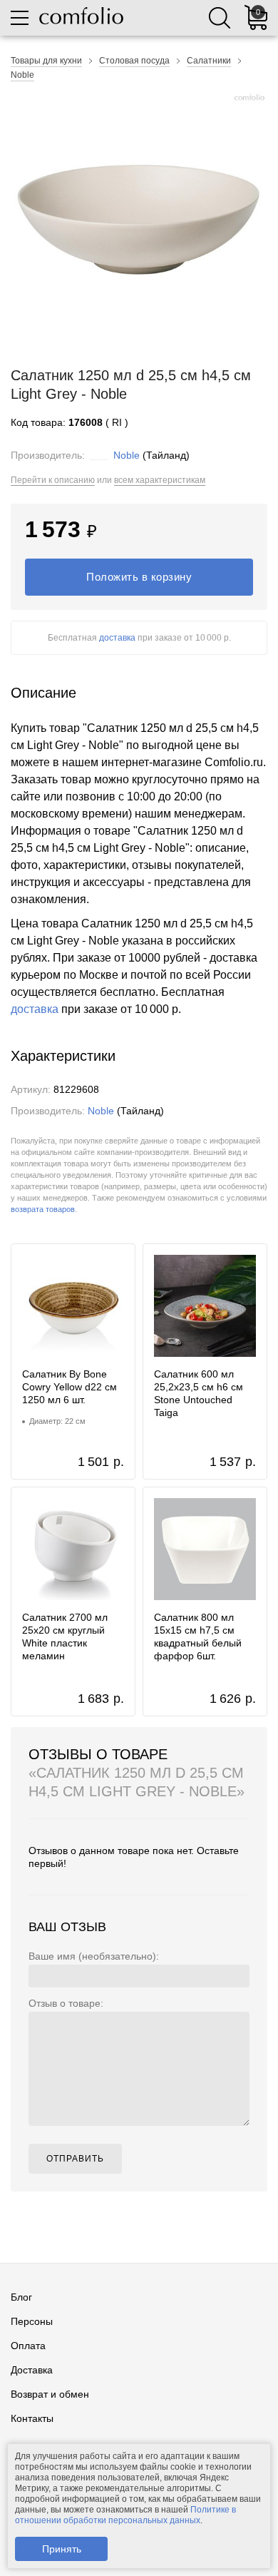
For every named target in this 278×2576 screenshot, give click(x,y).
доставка (117, 638)
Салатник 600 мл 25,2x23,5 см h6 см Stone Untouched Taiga (199, 1393)
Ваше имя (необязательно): (94, 1956)
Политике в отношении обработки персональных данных (125, 2515)
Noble (22, 75)
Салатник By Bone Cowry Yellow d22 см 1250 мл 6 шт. (69, 1387)
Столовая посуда (134, 61)
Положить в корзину (139, 577)
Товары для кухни (46, 61)
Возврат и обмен (50, 2394)
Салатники (209, 61)
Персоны (32, 2321)
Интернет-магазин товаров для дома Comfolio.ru (81, 16)
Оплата (28, 2346)
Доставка (32, 2370)
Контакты (32, 2418)
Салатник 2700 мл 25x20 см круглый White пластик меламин (65, 1636)
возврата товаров (43, 1209)
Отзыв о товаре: (66, 2003)
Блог (21, 2297)
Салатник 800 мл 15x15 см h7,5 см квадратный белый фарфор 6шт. (198, 1636)
